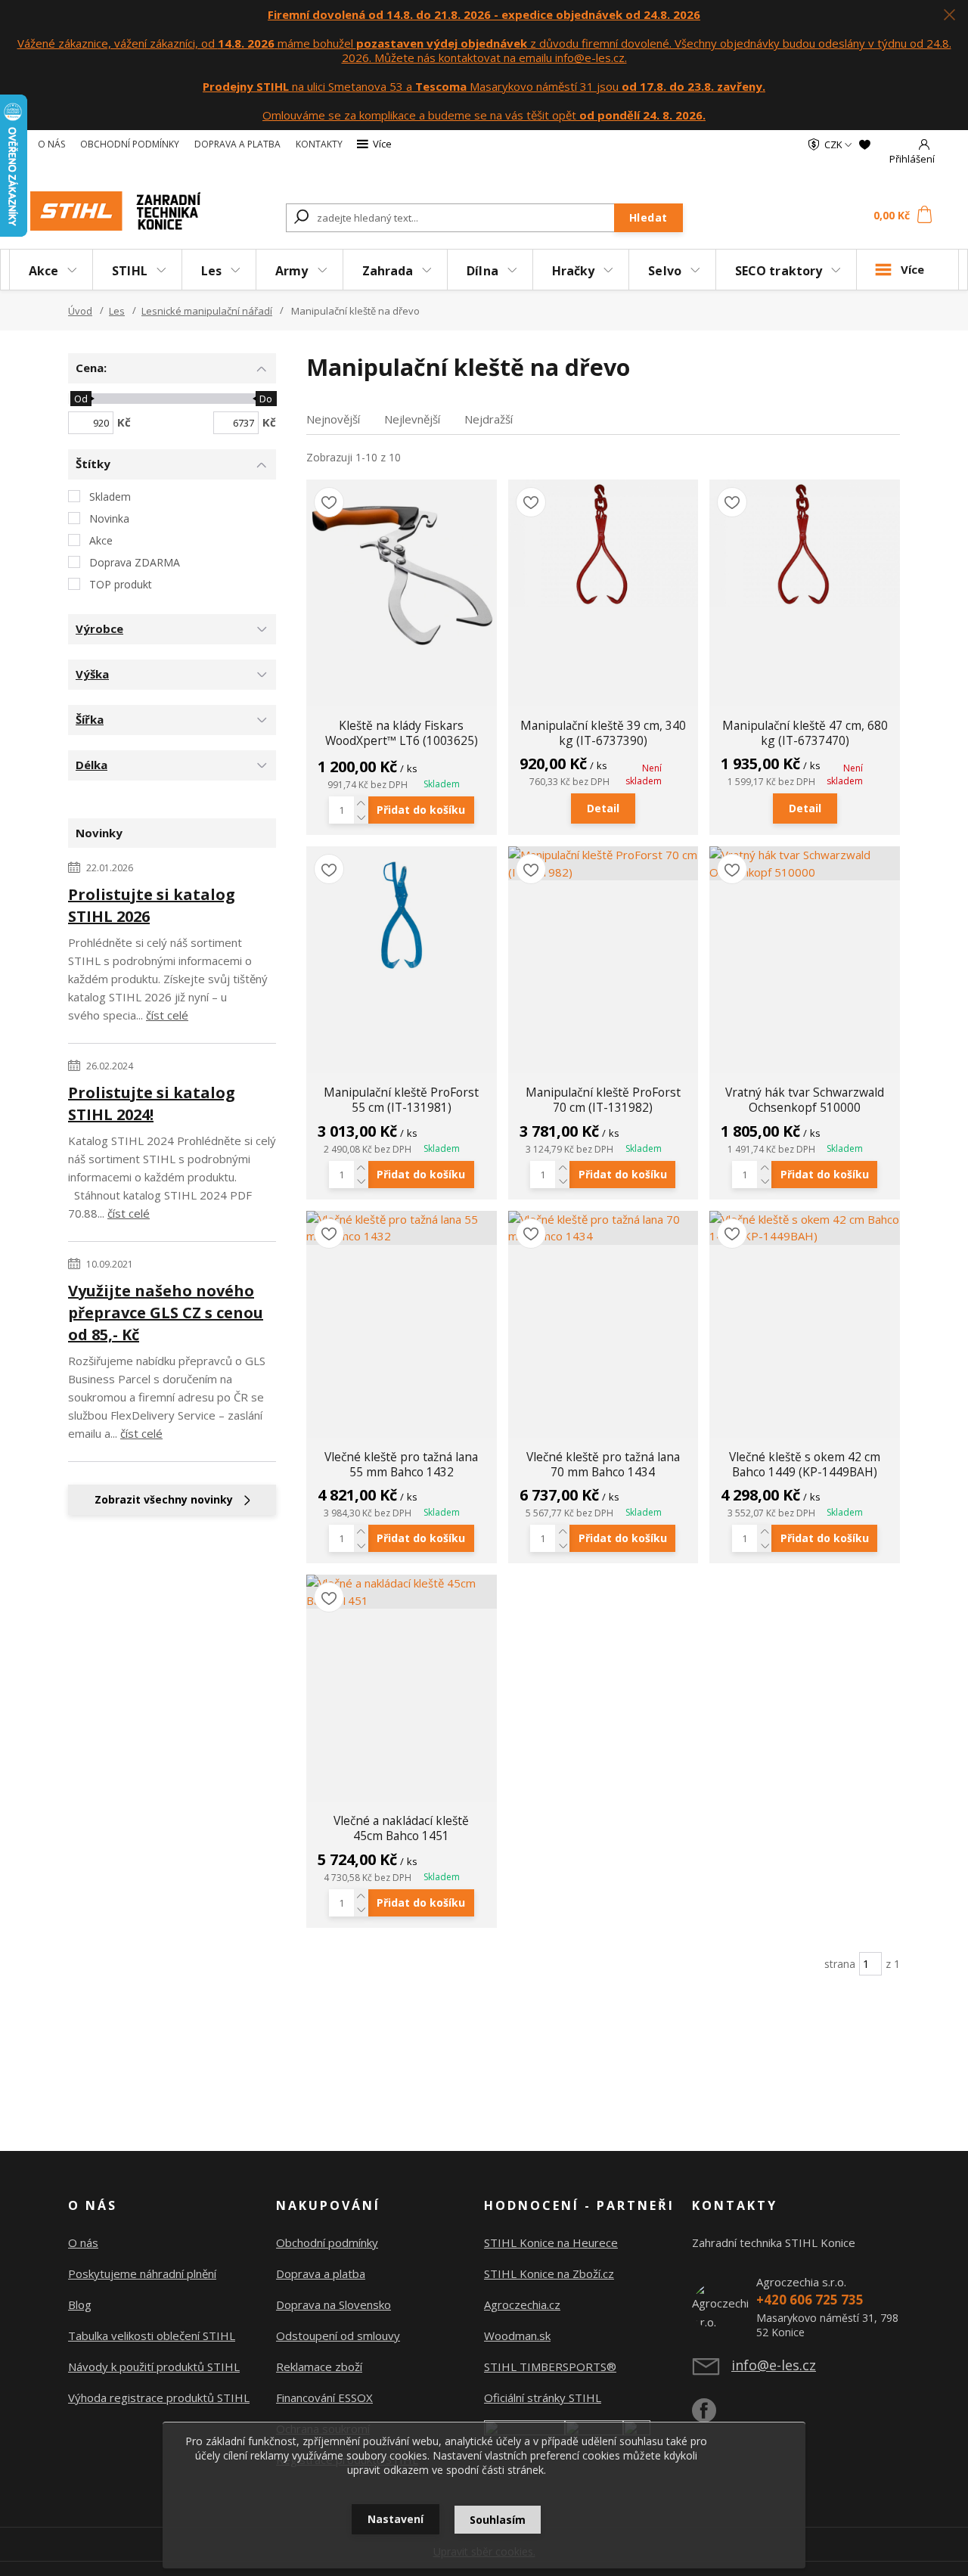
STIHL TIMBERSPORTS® (550, 2367)
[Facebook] (712, 2416)
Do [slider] (266, 399)
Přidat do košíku (421, 810)
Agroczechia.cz (522, 2304)
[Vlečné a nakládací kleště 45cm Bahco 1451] (402, 1592)
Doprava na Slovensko (334, 2304)
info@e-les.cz (774, 2365)
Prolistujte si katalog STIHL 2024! (152, 1103)
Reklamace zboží (319, 2367)
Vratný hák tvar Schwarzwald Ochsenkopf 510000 (805, 1100)
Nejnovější (333, 419)
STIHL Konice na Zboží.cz (549, 2273)
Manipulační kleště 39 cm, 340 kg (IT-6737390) (603, 733)
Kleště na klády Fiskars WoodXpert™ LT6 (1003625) (402, 733)
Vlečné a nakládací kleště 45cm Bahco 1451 (401, 1828)
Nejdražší (489, 419)
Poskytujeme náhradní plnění (142, 2273)
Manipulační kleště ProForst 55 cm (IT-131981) (401, 1100)
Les (211, 271)
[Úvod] (115, 211)
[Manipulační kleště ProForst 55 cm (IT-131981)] (402, 910)
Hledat (648, 217)
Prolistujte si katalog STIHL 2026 (152, 905)
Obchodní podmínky (327, 2242)
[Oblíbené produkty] (865, 144)
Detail (603, 808)
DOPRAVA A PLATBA (237, 144)
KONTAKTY (319, 144)
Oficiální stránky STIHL (543, 2398)
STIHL (130, 271)
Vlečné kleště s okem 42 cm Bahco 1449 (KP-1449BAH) (805, 1464)
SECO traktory (779, 271)
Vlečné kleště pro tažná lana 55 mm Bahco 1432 (401, 1464)
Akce (43, 271)
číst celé (167, 1015)
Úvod (80, 311)
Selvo (665, 271)
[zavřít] (949, 15)
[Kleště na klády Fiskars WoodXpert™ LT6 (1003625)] (402, 575)
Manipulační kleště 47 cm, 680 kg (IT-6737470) (805, 733)
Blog (80, 2304)
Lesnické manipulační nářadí (207, 311)
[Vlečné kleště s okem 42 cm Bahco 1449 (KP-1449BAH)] (805, 1228)
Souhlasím (498, 2520)
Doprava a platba (321, 2273)
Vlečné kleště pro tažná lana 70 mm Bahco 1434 (603, 1464)
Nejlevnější (412, 419)
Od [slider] (80, 399)
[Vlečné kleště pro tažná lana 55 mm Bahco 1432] (402, 1228)
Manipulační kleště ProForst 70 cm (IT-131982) (603, 1100)
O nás (83, 2242)
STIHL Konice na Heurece (551, 2242)
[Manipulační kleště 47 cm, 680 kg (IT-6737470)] (805, 543)
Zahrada (388, 271)
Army (292, 271)
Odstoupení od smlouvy (338, 2335)
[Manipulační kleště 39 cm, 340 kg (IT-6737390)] (603, 543)
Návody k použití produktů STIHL (154, 2367)
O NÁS (51, 144)
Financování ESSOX (324, 2398)
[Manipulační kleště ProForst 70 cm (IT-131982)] (603, 863)
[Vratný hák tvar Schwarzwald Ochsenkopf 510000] (805, 863)
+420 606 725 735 (810, 2300)
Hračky (574, 271)
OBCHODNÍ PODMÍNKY (130, 144)
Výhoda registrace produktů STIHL (159, 2398)
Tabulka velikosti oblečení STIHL (152, 2335)
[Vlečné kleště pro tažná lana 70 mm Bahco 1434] (603, 1228)
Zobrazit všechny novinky (164, 1499)
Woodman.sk (517, 2335)
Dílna (482, 271)
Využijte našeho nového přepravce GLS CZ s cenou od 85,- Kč (166, 1313)
